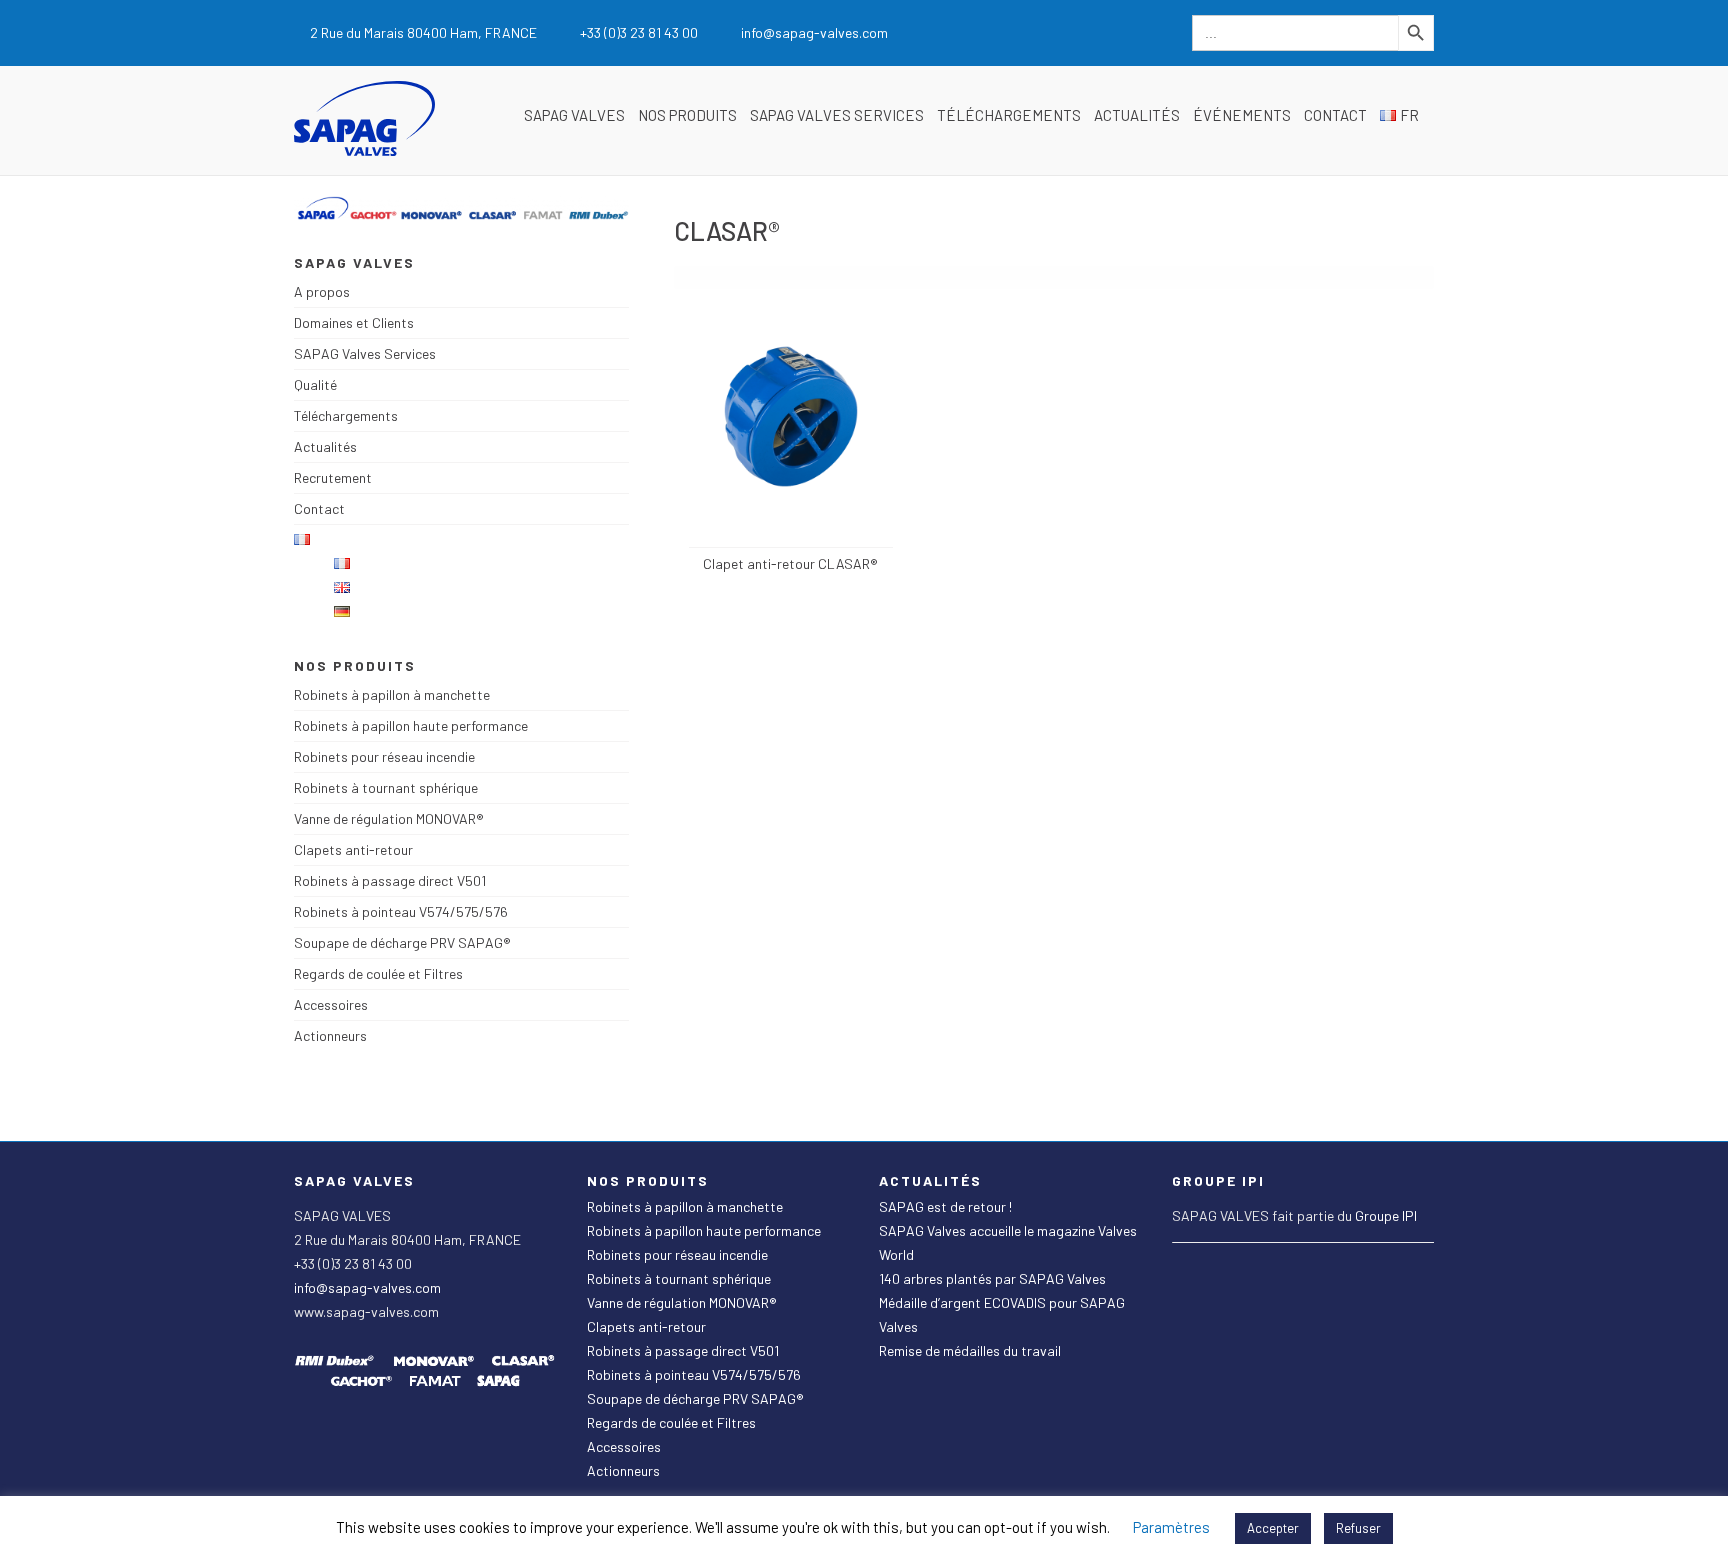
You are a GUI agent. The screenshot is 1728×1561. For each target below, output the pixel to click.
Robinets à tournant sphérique (386, 787)
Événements (1242, 115)
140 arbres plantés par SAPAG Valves (992, 1278)
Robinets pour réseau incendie (384, 756)
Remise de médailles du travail (970, 1350)
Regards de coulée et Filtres (378, 973)
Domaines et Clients (354, 322)
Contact (1335, 115)
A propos (322, 291)
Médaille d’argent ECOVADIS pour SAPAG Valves (1002, 1314)
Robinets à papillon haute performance (411, 725)
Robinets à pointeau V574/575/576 (401, 911)
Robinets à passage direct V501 (390, 880)
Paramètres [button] (1171, 1527)
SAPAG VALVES (574, 115)
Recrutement (333, 477)
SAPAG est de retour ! (945, 1206)
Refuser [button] (1358, 1528)
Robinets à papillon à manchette (392, 694)
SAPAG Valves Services (837, 115)
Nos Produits (687, 115)
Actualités (1137, 115)
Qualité (315, 384)
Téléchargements (1009, 115)
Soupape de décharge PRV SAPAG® (402, 942)
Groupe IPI (1386, 1215)
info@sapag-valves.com (367, 1287)
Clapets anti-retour (353, 849)
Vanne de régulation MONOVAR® (389, 818)
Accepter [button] (1273, 1528)
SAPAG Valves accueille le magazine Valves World (1008, 1242)
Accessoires (331, 1004)
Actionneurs (330, 1035)
